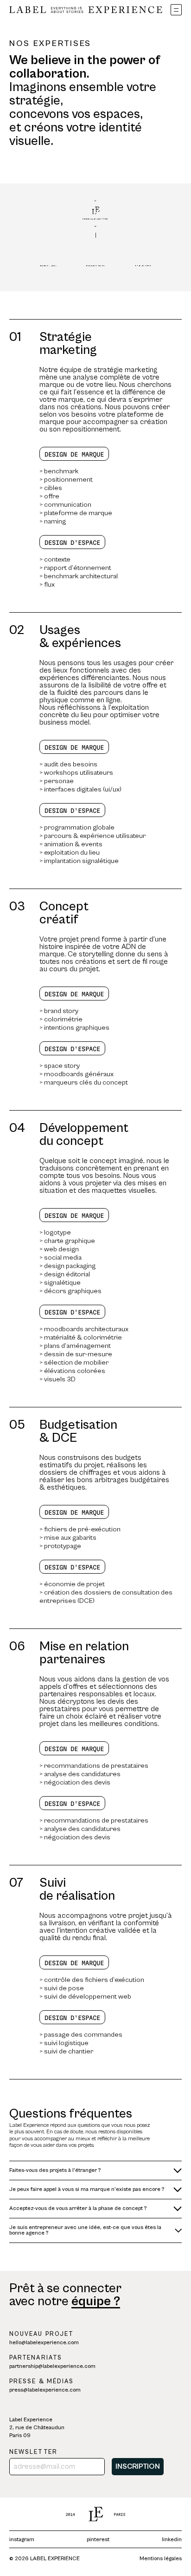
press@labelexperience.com (45, 2390)
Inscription (138, 2466)
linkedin (172, 2540)
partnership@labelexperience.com (52, 2366)
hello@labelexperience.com (44, 2343)
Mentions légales (161, 2559)
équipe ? (96, 2301)
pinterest (98, 2540)
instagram (22, 2540)
